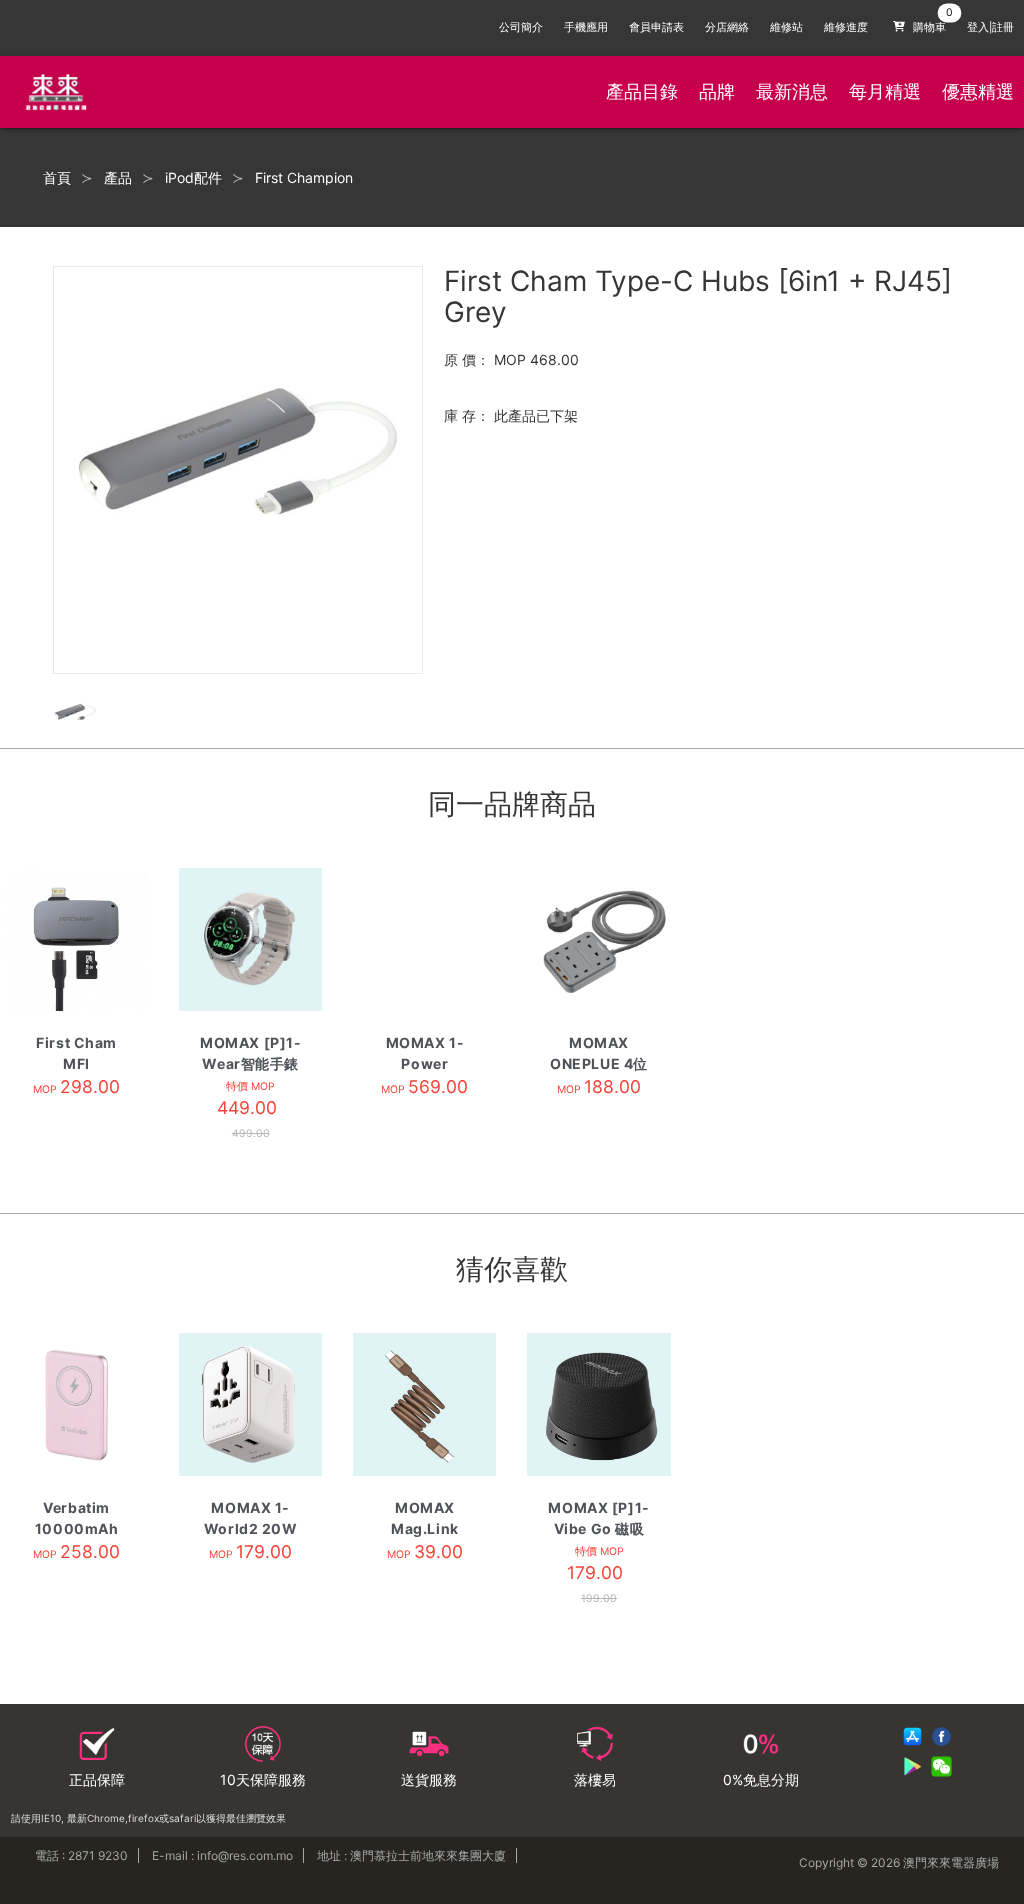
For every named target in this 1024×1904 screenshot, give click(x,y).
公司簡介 (521, 27)
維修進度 (846, 27)
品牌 (717, 91)
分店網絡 (727, 27)
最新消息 (792, 91)
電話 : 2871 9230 (81, 1855)
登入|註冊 (990, 27)
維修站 (786, 27)
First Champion (304, 178)
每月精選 (885, 91)
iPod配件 (193, 178)
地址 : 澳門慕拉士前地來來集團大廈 (411, 1855)
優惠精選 (978, 91)
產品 (118, 178)
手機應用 (586, 27)
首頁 (57, 178)
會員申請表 (656, 27)
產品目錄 (642, 91)
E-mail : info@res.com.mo (222, 1855)
